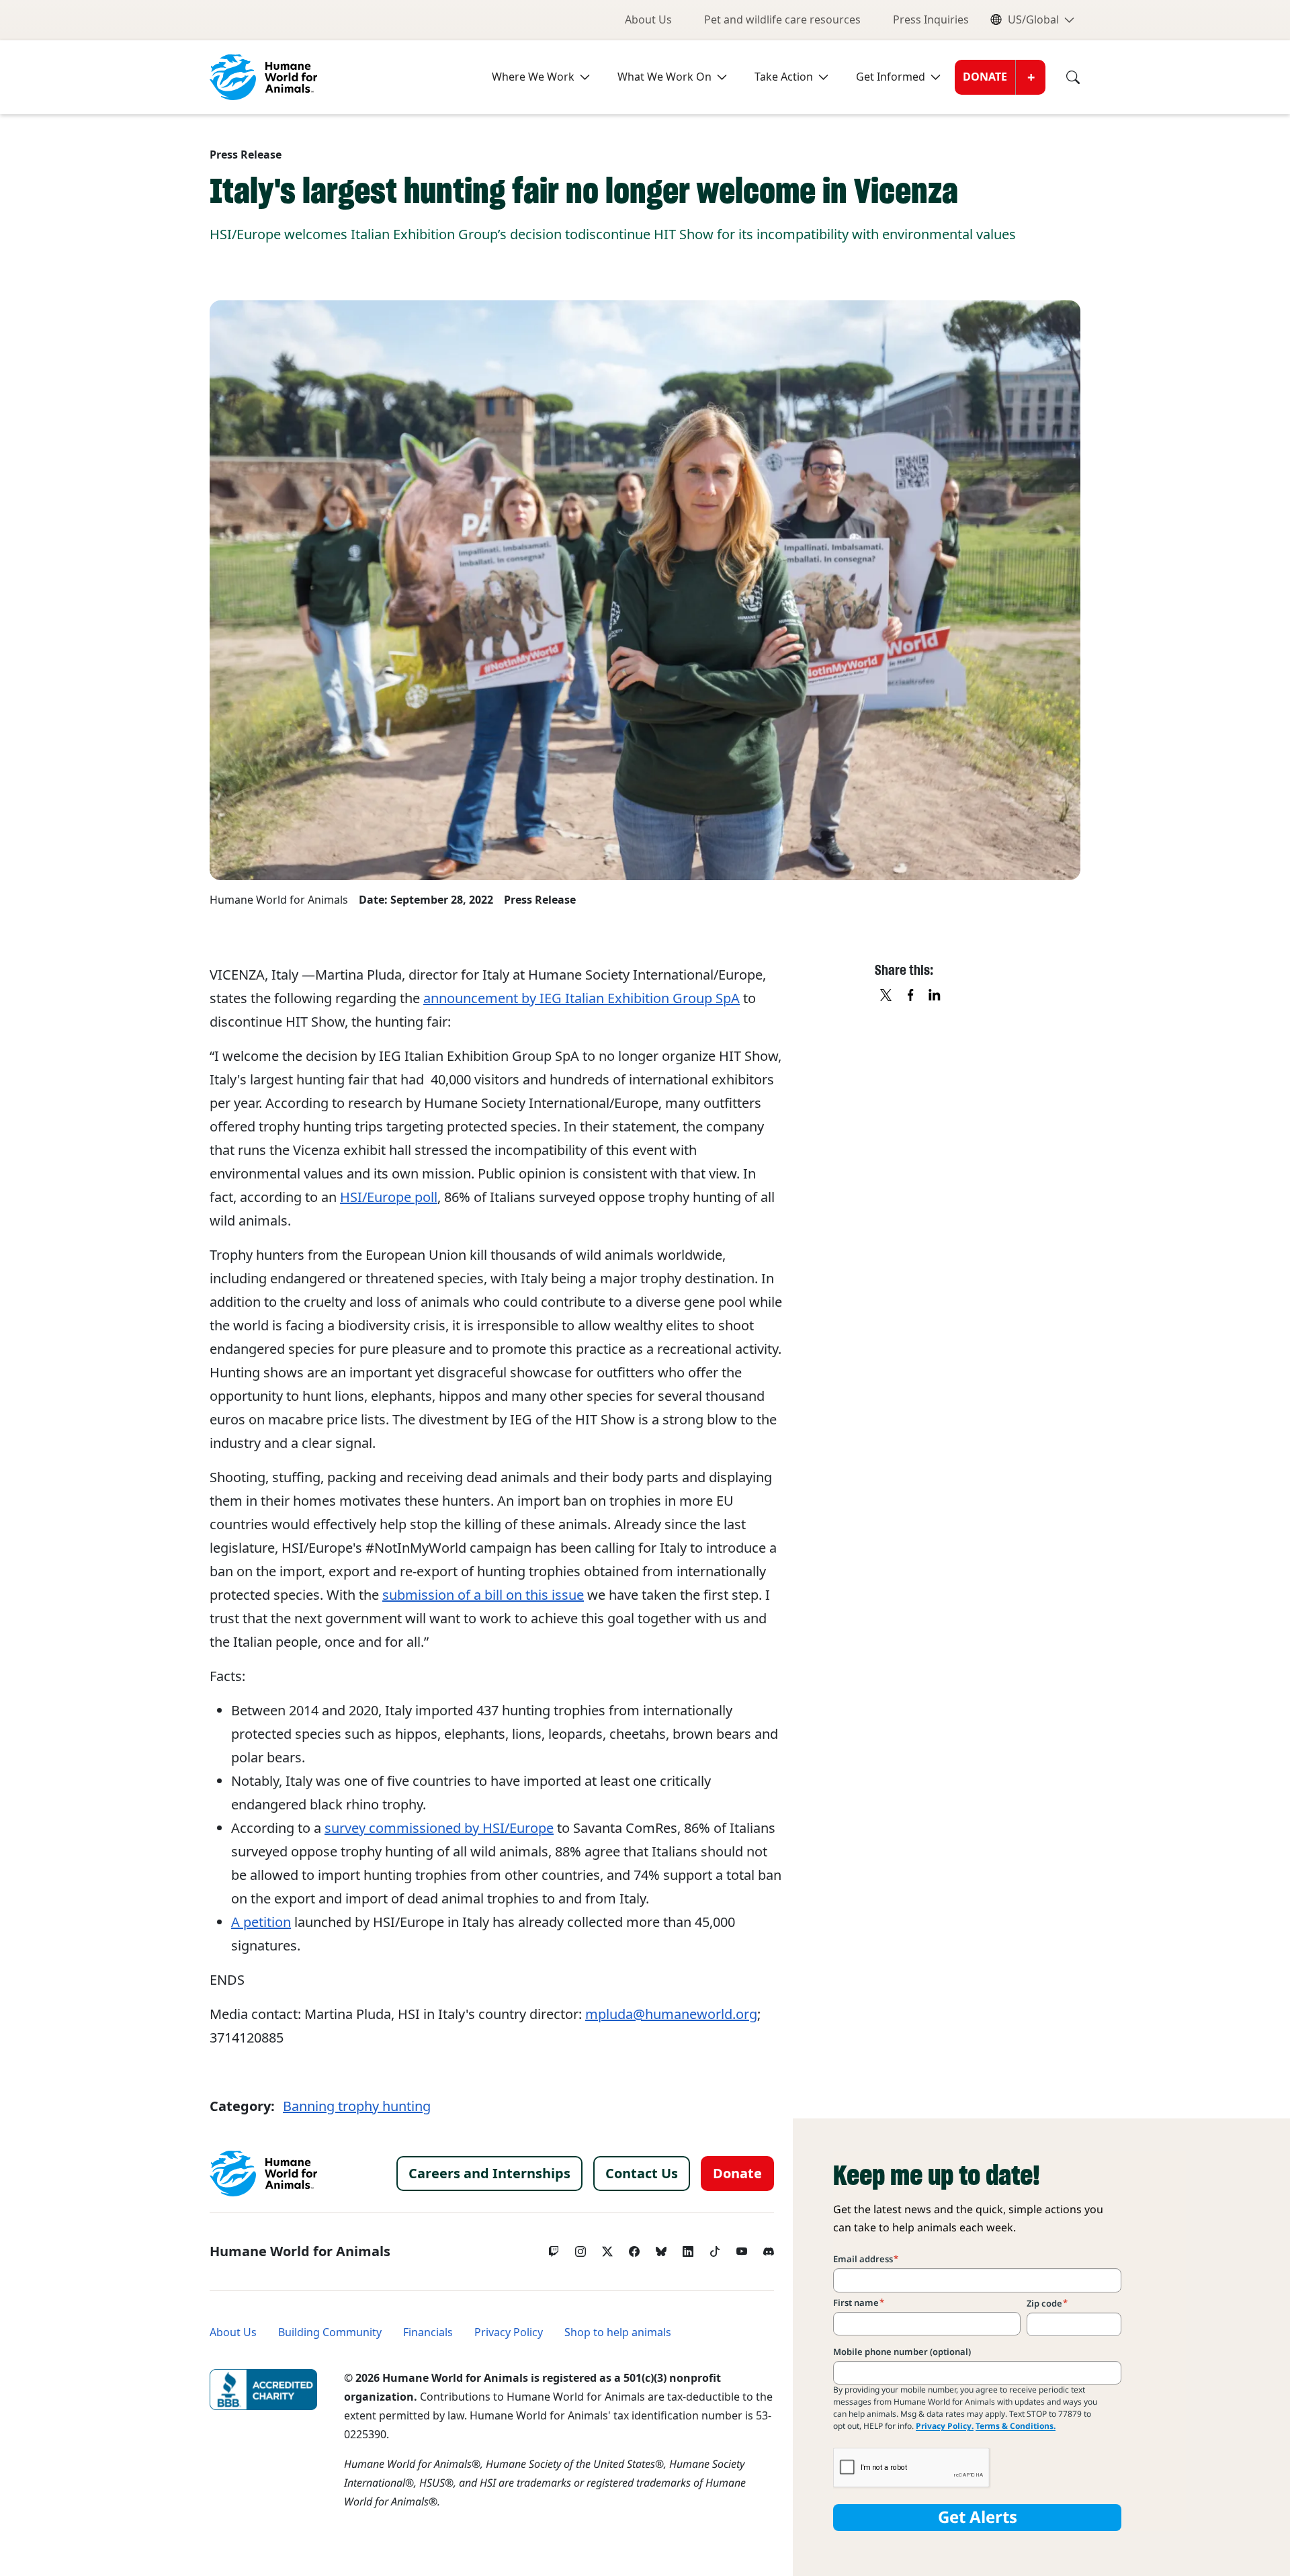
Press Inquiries (931, 20)
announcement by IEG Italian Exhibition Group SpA (582, 998)
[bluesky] (661, 2248)
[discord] (769, 2248)
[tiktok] (715, 2248)
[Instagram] (580, 2248)
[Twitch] (554, 2248)
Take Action (784, 77)
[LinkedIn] (688, 2248)
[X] (887, 996)
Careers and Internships (489, 2174)
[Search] (1063, 77)
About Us (648, 20)
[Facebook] (634, 2248)
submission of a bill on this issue (483, 1595)
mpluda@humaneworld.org (671, 2014)
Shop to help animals (618, 2332)
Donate (985, 77)
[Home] (263, 2174)
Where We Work (533, 77)
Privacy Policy (509, 2332)
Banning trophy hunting (357, 2106)
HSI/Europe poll (389, 1197)
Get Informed (891, 77)
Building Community (330, 2332)
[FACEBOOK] (911, 996)
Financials (428, 2332)
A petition (261, 1922)
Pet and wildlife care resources (782, 20)
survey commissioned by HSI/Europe (439, 1828)
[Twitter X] (607, 2248)
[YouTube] (742, 2248)
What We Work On (664, 77)
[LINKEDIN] (935, 996)
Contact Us (642, 2174)
